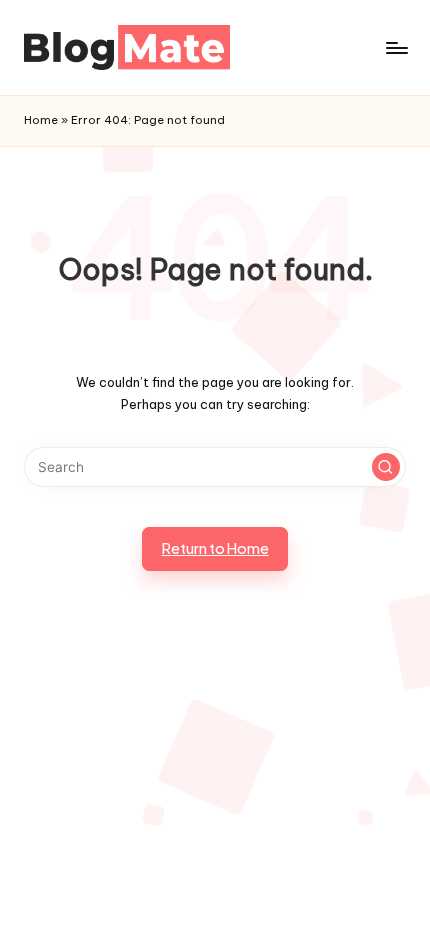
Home (41, 120)
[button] (386, 467)
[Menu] (396, 47)
